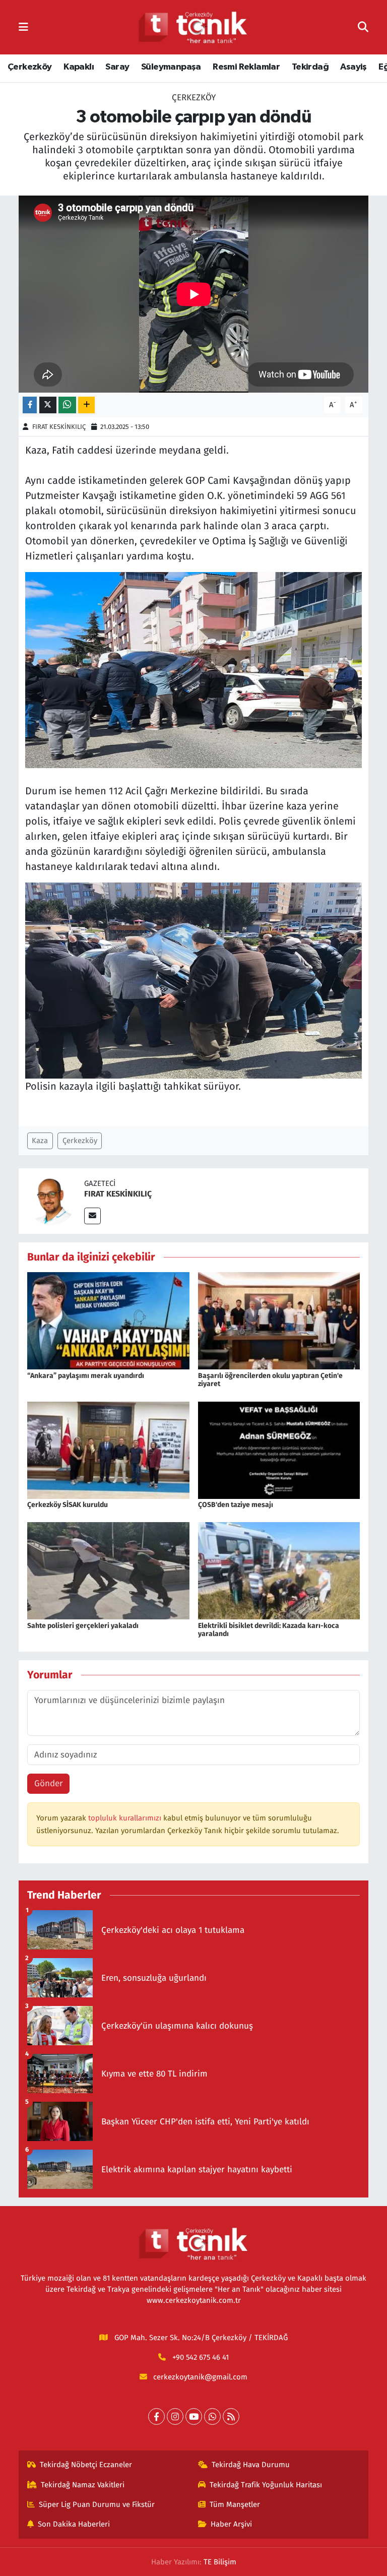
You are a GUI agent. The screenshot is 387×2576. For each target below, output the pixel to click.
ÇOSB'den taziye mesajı (236, 1505)
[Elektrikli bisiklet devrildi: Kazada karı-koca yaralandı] (279, 1570)
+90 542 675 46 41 (201, 2357)
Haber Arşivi (231, 2524)
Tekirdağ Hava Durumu (251, 2465)
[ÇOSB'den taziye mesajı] (279, 1450)
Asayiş (353, 67)
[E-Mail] (92, 1216)
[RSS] (231, 2416)
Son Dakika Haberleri (74, 2524)
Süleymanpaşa (171, 67)
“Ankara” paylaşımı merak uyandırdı (86, 1376)
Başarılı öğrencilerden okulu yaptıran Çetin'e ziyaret (270, 1380)
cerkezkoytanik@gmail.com (200, 2377)
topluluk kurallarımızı (126, 1818)
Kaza (40, 1141)
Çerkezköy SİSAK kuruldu (68, 1505)
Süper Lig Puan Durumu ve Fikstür (97, 2504)
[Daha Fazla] (86, 405)
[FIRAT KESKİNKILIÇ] (51, 1200)
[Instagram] (175, 2416)
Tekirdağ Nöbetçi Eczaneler (86, 2465)
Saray (117, 67)
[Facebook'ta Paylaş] (30, 405)
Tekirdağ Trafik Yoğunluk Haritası (266, 2485)
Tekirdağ (310, 67)
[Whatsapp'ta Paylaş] (67, 405)
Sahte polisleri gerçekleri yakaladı (83, 1626)
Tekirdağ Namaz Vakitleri (83, 2485)
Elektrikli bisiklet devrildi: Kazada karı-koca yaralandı (269, 1630)
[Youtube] (194, 2416)
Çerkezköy (30, 67)
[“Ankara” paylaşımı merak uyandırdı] (108, 1320)
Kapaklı (79, 67)
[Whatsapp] (212, 2416)
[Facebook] (156, 2416)
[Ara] (363, 27)
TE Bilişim (220, 2562)
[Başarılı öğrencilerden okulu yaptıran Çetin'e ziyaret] (279, 1320)
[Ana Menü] (23, 27)
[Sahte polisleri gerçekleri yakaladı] (108, 1570)
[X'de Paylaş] (48, 405)
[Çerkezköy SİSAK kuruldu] (108, 1450)
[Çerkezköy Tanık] (193, 27)
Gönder (49, 1783)
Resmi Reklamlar (246, 67)
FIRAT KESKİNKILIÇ (59, 427)
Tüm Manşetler (235, 2504)
